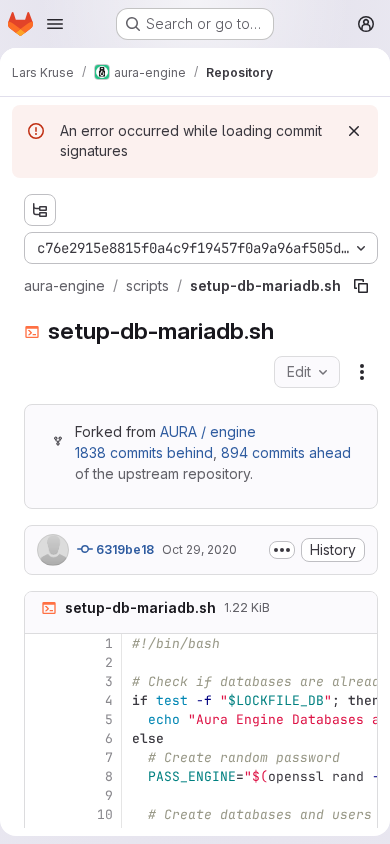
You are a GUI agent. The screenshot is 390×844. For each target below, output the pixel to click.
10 (105, 814)
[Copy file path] (361, 286)
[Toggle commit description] (282, 550)
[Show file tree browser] (40, 210)
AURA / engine (208, 431)
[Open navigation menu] (55, 24)
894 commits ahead (286, 452)
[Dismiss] (354, 131)
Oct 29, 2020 (199, 549)
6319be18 (123, 549)
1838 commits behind (144, 452)
